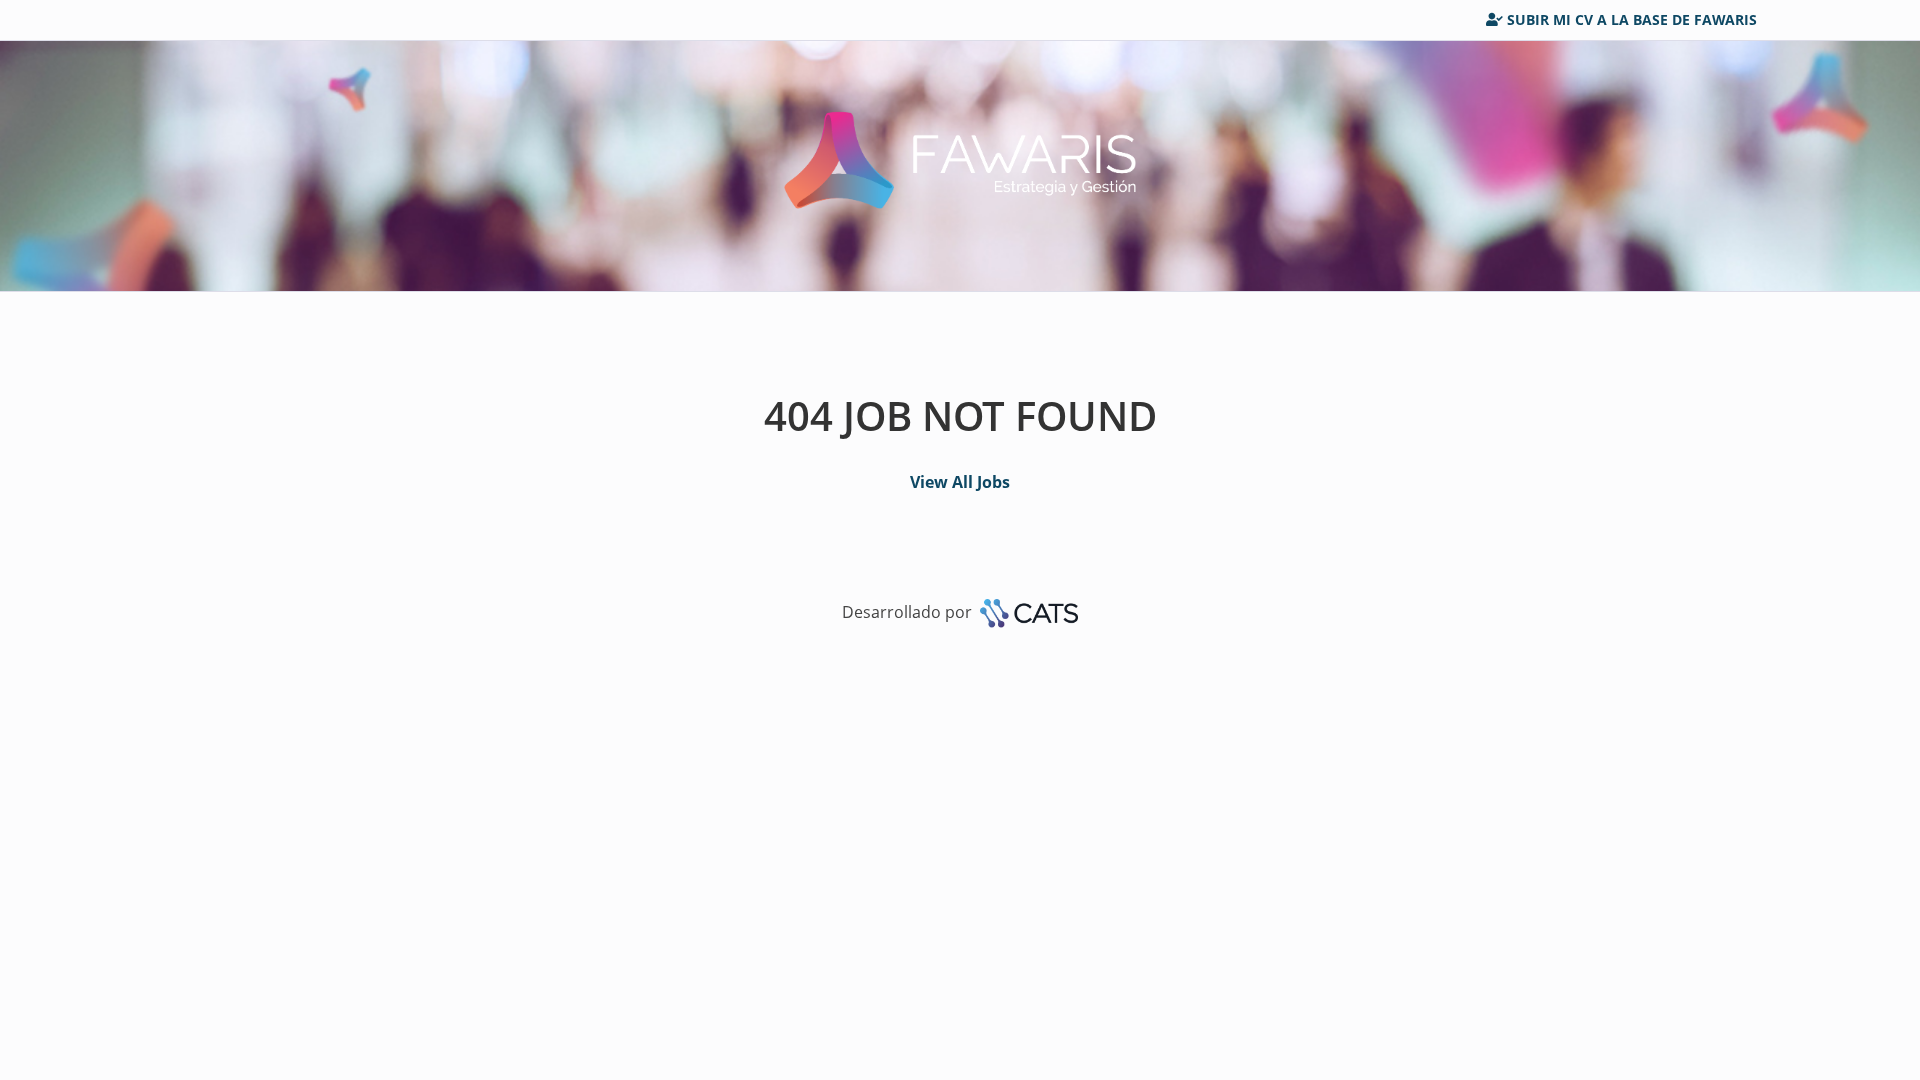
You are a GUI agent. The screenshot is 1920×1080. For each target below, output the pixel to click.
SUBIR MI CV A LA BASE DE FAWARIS (1632, 19)
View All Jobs (960, 482)
